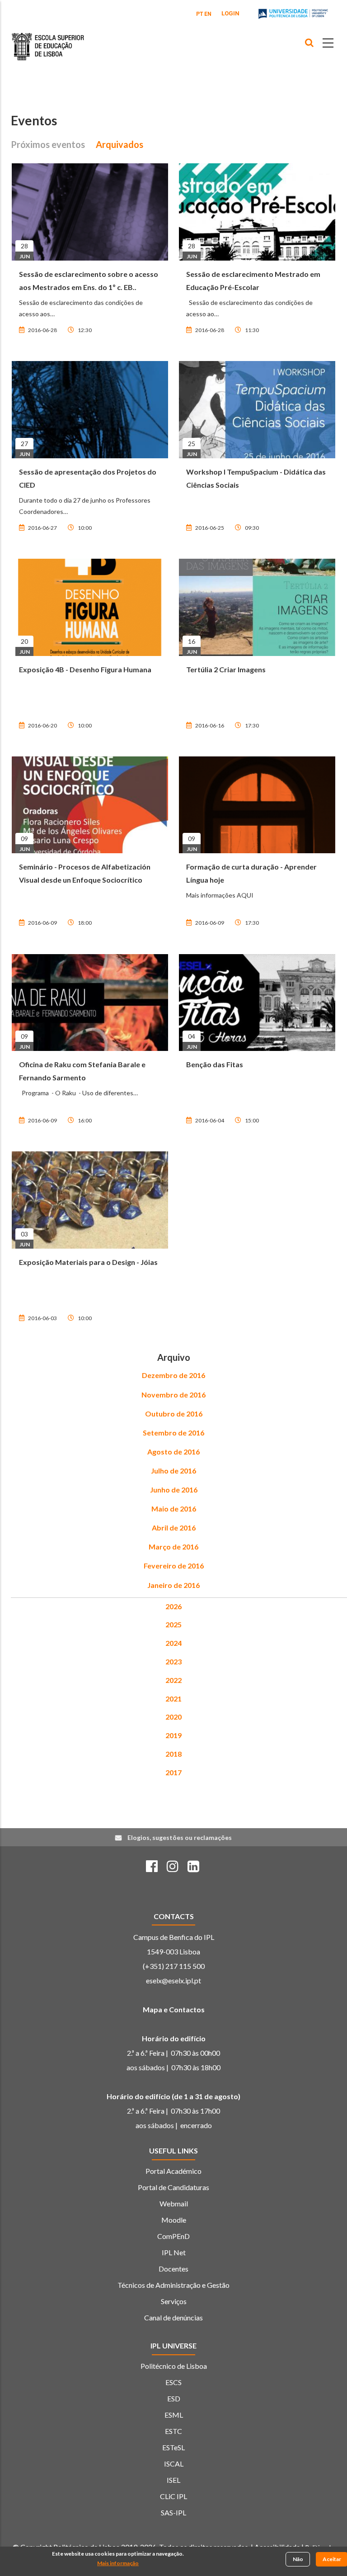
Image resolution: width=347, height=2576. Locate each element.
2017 (173, 1772)
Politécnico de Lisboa (174, 2366)
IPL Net (174, 2252)
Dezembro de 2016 (173, 1375)
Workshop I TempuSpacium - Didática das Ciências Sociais (256, 478)
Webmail (174, 2203)
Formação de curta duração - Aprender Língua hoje (251, 873)
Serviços (174, 2301)
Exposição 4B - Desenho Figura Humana (85, 669)
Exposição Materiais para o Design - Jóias (88, 1262)
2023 (173, 1661)
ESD (174, 2398)
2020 (173, 1717)
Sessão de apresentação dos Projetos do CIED (88, 478)
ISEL (173, 2480)
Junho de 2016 (174, 1490)
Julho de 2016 (173, 1471)
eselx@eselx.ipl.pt (173, 1980)
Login (230, 13)
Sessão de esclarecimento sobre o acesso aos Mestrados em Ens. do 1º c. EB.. (89, 280)
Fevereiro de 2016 (174, 1566)
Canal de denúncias (173, 2317)
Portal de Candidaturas (173, 2187)
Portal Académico (173, 2171)
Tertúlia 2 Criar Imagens (226, 669)
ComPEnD (173, 2236)
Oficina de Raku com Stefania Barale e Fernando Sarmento (82, 1071)
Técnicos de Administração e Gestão (173, 2285)
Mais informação (118, 2563)
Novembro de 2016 (173, 1395)
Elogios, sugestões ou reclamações (180, 1837)
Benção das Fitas (215, 1064)
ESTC (173, 2431)
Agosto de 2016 (173, 1452)
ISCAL (174, 2464)
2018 (173, 1754)
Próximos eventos (48, 144)
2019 (173, 1735)
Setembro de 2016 (173, 1433)
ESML (174, 2415)
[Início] (48, 40)
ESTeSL (173, 2447)
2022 (173, 1680)
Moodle (174, 2220)
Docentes (173, 2269)
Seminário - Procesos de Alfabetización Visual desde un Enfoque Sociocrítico (85, 873)
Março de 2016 (173, 1547)
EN (208, 14)
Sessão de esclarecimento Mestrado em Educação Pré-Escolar (253, 280)
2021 (173, 1699)
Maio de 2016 (174, 1509)
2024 (173, 1643)
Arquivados (120, 144)
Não (298, 2559)
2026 (173, 1606)
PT (200, 14)
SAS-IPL (173, 2512)
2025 (173, 1624)
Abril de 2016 (174, 1528)
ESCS (173, 2382)
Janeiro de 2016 (173, 1585)
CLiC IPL (173, 2496)
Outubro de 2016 (174, 1414)
